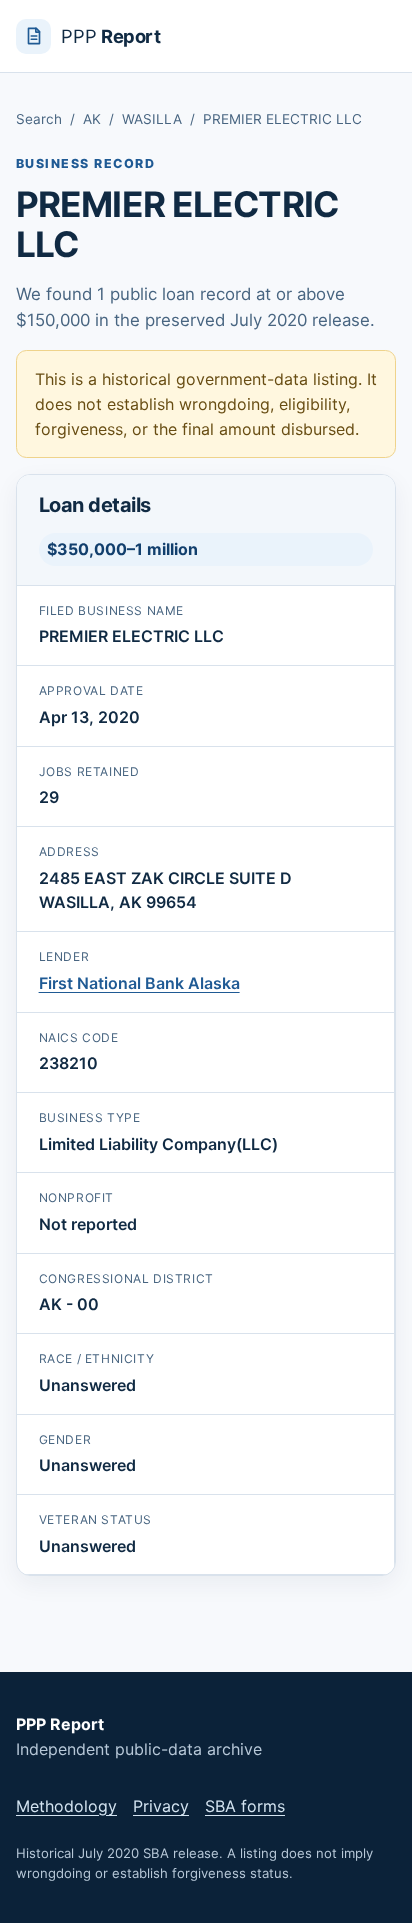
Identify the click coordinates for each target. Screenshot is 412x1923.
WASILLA (152, 119)
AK (92, 119)
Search (39, 119)
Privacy (161, 1806)
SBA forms (245, 1806)
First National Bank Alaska (139, 983)
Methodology (66, 1806)
